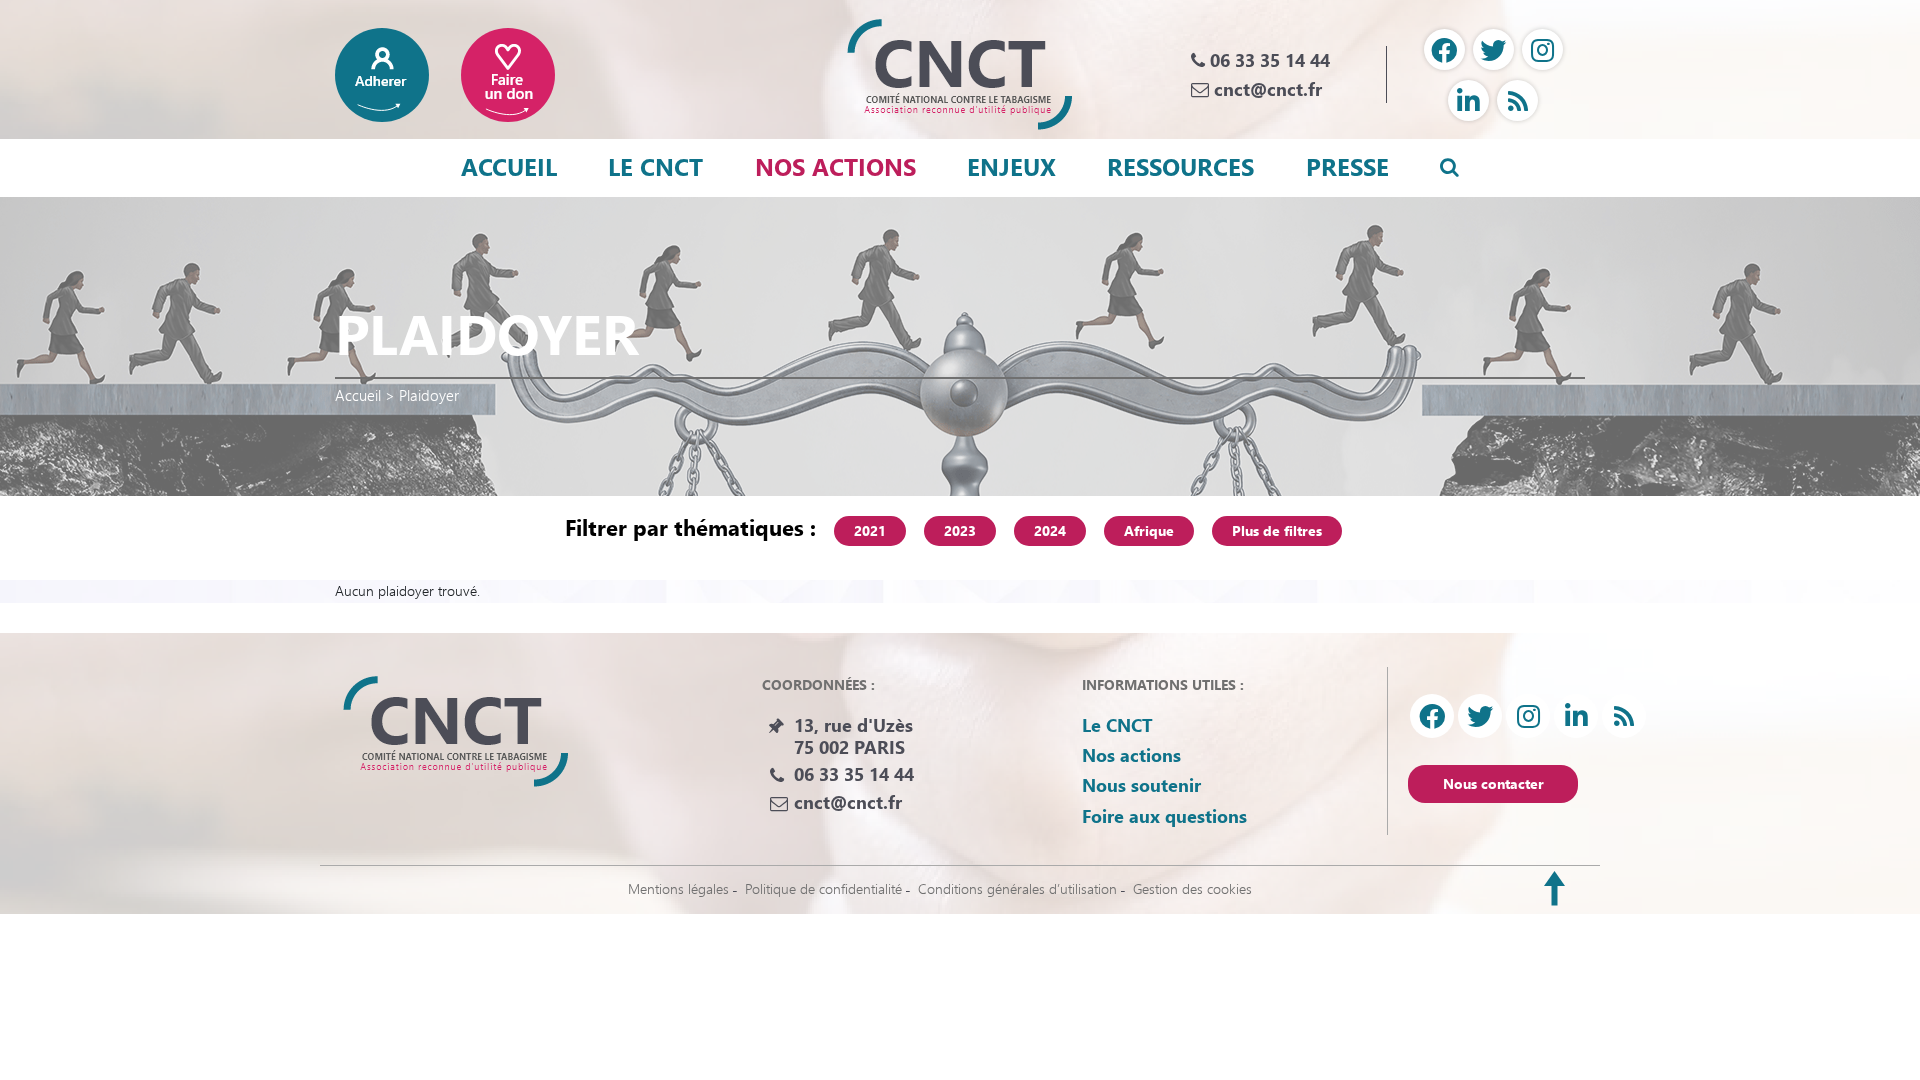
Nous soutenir (1141, 785)
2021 (870, 530)
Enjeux (1011, 166)
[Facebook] (1444, 49)
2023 (960, 530)
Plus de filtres (1277, 530)
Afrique (1149, 530)
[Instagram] (1542, 49)
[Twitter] (1493, 49)
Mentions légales (678, 888)
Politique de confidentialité (823, 888)
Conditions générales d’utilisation (1017, 888)
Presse (1347, 166)
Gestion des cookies (1192, 888)
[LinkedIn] (1468, 100)
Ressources (1180, 166)
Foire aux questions (1164, 816)
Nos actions (835, 166)
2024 (1050, 530)
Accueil (509, 166)
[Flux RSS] (1517, 100)
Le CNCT (655, 166)
